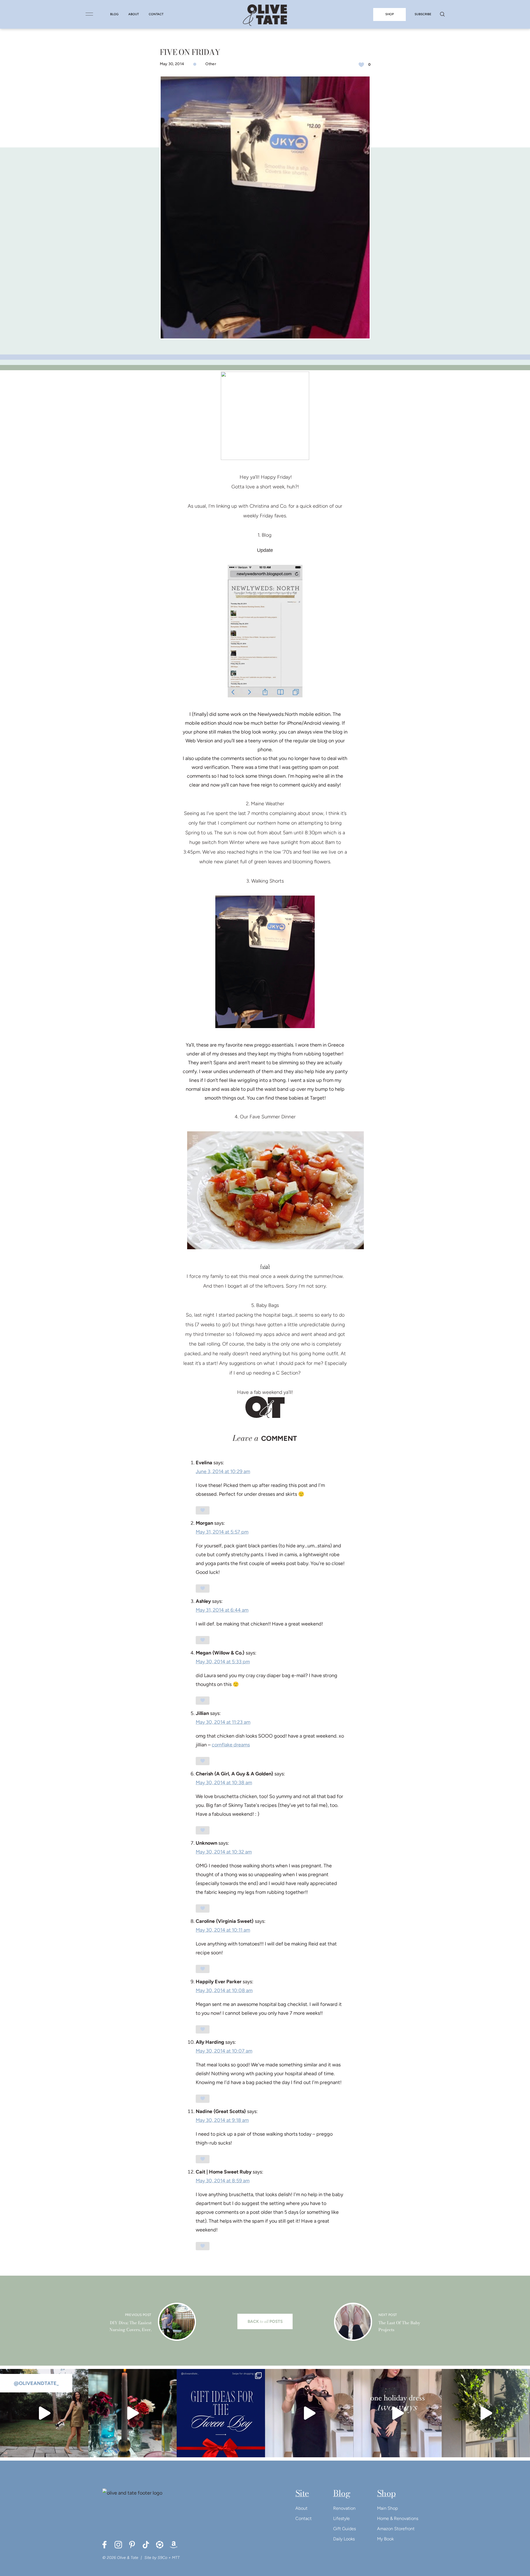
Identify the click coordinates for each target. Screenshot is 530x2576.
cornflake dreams (231, 1745)
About (301, 2508)
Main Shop (387, 2508)
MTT (176, 2558)
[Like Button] (361, 65)
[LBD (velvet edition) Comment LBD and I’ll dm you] (309, 2413)
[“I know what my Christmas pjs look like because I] (44, 2413)
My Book (385, 2539)
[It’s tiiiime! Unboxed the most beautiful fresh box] (486, 2413)
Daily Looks (344, 2539)
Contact (304, 2518)
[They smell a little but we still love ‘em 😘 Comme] (221, 2413)
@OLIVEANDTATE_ (36, 2383)
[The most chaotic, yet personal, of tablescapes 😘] (132, 2413)
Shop (386, 2493)
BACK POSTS (265, 2321)
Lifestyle (341, 2518)
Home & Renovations (398, 2518)
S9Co (162, 2558)
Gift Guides (344, 2529)
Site (302, 2493)
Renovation (344, 2508)
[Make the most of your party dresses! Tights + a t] (397, 2413)
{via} (265, 1267)
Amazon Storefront (396, 2529)
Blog (342, 2493)
